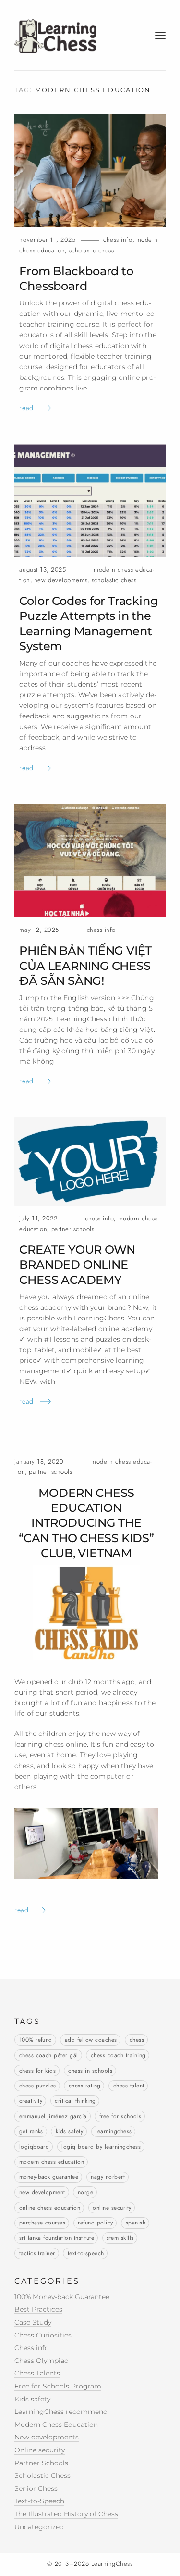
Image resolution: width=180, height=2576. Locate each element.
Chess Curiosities (43, 2335)
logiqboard (34, 2147)
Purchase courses (42, 2223)
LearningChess (114, 2131)
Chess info (118, 240)
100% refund (36, 2040)
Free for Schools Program (58, 2386)
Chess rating (85, 2086)
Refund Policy (95, 2223)
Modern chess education (52, 2162)
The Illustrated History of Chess (66, 2514)
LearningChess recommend (61, 2412)
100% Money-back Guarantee (62, 2297)
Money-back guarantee (49, 2177)
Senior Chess (36, 2488)
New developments (61, 580)
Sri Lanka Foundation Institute (57, 2238)
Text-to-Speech (86, 2253)
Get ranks (31, 2131)
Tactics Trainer (37, 2253)
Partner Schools (73, 1229)
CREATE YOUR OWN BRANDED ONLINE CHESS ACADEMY (77, 1265)
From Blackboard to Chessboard (76, 278)
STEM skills (120, 2238)
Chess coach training (118, 2055)
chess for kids (38, 2071)
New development (42, 2192)
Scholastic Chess (92, 250)
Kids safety (69, 2131)
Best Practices (38, 2309)
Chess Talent (129, 2086)
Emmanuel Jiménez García (53, 2116)
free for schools (120, 2116)
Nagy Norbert (108, 2177)
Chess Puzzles (38, 2086)
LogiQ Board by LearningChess (101, 2147)
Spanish (136, 2223)
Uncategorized (39, 2527)
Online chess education (50, 2208)
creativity (31, 2101)
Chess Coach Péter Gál (49, 2055)
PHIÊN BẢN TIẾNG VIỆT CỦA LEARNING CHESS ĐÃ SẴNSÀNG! (85, 966)
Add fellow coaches (91, 2040)
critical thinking (75, 2101)
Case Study (33, 2322)
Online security (112, 2208)
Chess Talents (37, 2373)
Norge (85, 2192)
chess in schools (90, 2071)
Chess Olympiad (42, 2361)
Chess (137, 2040)
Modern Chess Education (56, 2425)
